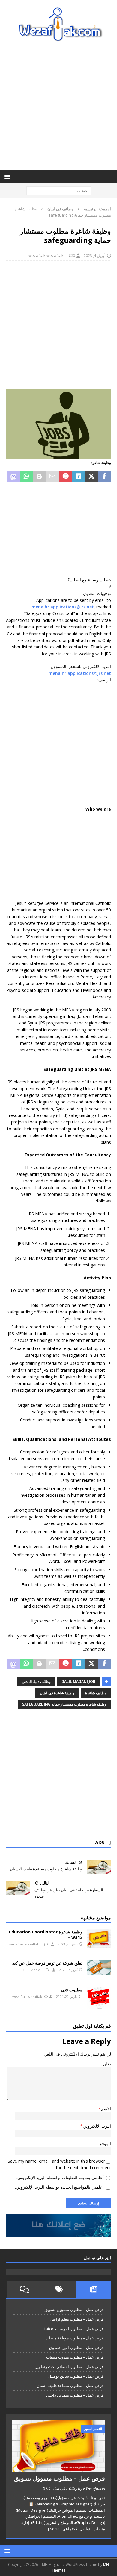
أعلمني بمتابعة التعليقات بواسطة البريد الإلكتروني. (60, 2177)
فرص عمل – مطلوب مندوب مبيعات (75, 2357)
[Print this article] (39, 477)
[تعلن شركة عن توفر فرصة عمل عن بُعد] (99, 1968)
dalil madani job (78, 1681)
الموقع (105, 2144)
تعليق (106, 2063)
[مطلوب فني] (99, 1998)
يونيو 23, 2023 (68, 1944)
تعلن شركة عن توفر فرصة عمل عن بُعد (47, 1963)
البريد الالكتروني (97, 2126)
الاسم (106, 2109)
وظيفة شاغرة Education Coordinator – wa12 (46, 1935)
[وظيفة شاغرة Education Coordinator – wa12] (99, 1939)
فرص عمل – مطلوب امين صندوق (76, 2347)
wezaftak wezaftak (46, 255)
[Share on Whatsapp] (26, 477)
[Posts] (94, 2289)
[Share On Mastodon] (13, 477)
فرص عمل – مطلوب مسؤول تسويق (74, 2309)
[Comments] (24, 2289)
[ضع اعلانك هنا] (58, 2233)
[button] (8, 177)
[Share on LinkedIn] (78, 477)
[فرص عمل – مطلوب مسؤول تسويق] (58, 2446)
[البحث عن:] (59, 190)
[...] (46, 2529)
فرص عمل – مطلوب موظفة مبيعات (75, 2338)
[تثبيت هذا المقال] (66, 477)
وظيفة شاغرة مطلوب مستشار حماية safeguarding (64, 1704)
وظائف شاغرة (96, 1693)
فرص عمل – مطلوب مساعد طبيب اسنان (70, 2385)
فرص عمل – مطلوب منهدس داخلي (75, 2395)
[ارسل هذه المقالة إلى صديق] (52, 477)
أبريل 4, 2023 (95, 255)
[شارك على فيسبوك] (105, 477)
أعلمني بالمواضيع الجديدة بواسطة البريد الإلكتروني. (59, 2187)
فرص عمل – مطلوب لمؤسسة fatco (74, 2329)
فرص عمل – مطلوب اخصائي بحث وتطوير (69, 2367)
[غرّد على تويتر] (91, 477)
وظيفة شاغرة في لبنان (57, 1693)
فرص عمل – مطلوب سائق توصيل (76, 2376)
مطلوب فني (72, 1990)
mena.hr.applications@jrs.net (63, 607)
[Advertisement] (58, 106)
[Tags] (59, 2289)
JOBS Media (31, 1970)
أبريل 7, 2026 (68, 1970)
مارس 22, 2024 (67, 1996)
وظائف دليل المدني (36, 1681)
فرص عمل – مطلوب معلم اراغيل (77, 2319)
